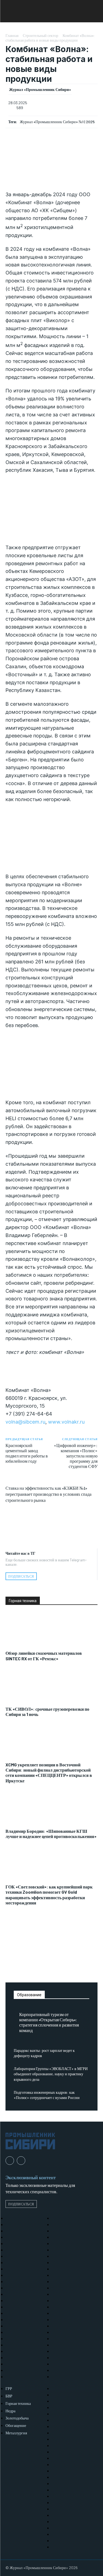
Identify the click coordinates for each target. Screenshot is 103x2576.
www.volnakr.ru (66, 1422)
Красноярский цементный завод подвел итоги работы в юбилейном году (27, 1453)
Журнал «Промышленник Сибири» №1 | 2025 (57, 122)
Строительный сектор (41, 35)
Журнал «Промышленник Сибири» (40, 90)
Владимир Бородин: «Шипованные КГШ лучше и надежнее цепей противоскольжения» (51, 1834)
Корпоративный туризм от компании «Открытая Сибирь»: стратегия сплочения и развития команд (49, 2022)
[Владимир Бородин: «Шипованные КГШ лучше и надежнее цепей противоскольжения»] (51, 1809)
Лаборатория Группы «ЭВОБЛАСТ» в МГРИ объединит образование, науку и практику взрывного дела (51, 2074)
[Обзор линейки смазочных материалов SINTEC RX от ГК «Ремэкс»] (51, 1631)
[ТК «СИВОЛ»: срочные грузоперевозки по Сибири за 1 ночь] (51, 1686)
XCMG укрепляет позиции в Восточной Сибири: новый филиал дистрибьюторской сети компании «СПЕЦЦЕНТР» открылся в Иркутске (49, 1773)
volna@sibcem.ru (25, 1422)
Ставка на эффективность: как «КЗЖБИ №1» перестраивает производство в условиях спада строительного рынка (48, 1494)
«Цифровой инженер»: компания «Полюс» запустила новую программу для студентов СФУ (76, 1456)
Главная (12, 35)
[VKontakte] (21, 2161)
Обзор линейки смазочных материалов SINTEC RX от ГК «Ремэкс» (44, 1656)
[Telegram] (52, 1535)
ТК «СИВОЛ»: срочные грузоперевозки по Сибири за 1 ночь (47, 1712)
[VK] (52, 1522)
